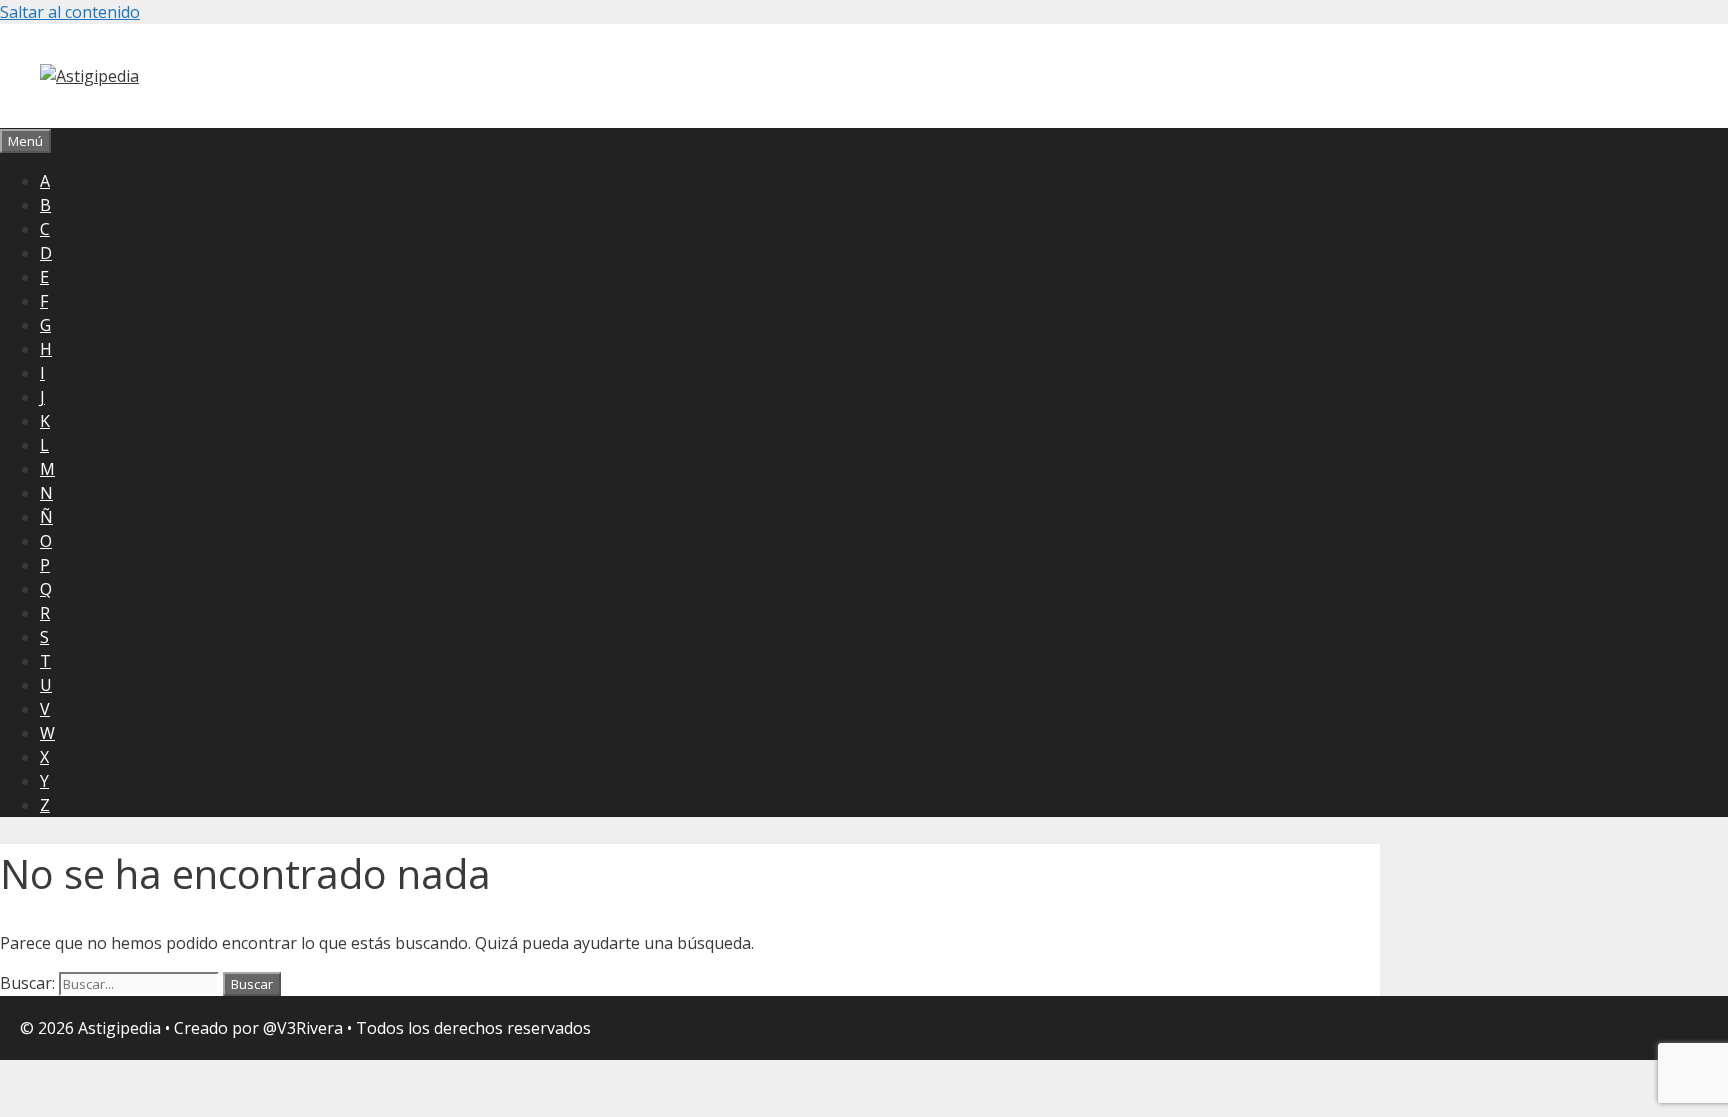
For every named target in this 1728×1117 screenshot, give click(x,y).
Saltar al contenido (70, 12)
